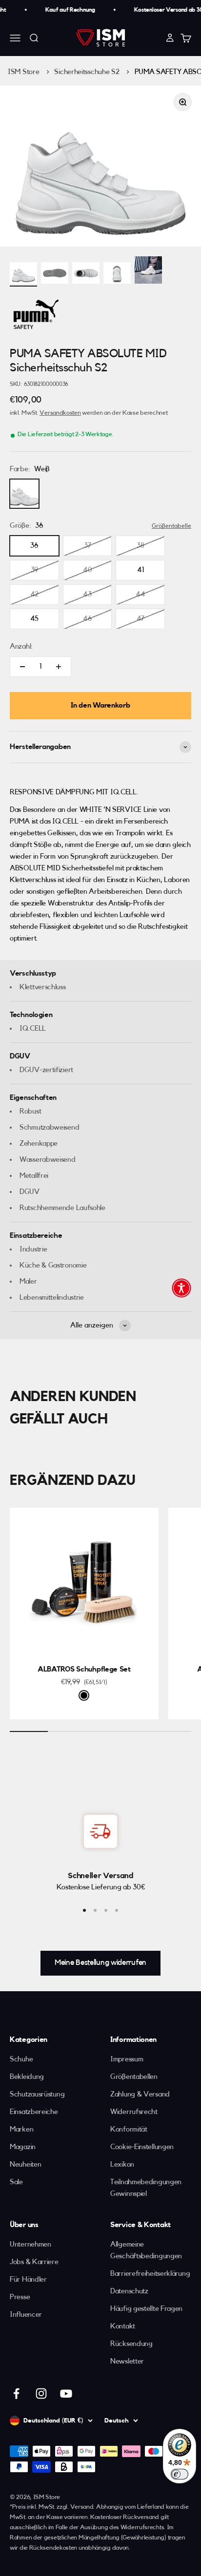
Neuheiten (25, 2164)
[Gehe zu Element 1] (23, 275)
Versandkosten (60, 413)
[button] (181, 1288)
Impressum (127, 2059)
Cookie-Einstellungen (142, 2147)
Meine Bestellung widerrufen (100, 1962)
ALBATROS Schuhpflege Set (84, 1669)
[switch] (180, 2474)
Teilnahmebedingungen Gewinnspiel (146, 2188)
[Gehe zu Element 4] (117, 275)
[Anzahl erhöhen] (59, 667)
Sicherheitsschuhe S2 (87, 72)
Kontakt (123, 2326)
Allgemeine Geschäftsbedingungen (146, 2250)
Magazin (23, 2147)
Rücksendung (131, 2344)
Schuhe (21, 2059)
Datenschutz (129, 2291)
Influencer (26, 2315)
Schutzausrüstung (37, 2094)
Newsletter (127, 2361)
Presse (20, 2297)
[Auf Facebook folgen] (16, 2393)
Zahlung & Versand (140, 2094)
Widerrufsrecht (134, 2112)
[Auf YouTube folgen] (66, 2393)
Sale (16, 2182)
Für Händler (28, 2279)
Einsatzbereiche (34, 2112)
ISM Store (23, 72)
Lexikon (122, 2164)
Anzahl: (21, 646)
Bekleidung (27, 2077)
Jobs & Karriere (34, 2262)
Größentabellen (134, 2077)
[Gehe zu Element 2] (55, 275)
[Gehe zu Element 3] (86, 275)
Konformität (129, 2129)
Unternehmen (30, 2244)
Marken (21, 2129)
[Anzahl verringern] (22, 667)
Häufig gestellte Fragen (146, 2309)
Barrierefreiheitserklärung (150, 2274)
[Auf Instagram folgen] (41, 2393)
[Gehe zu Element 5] (148, 271)
